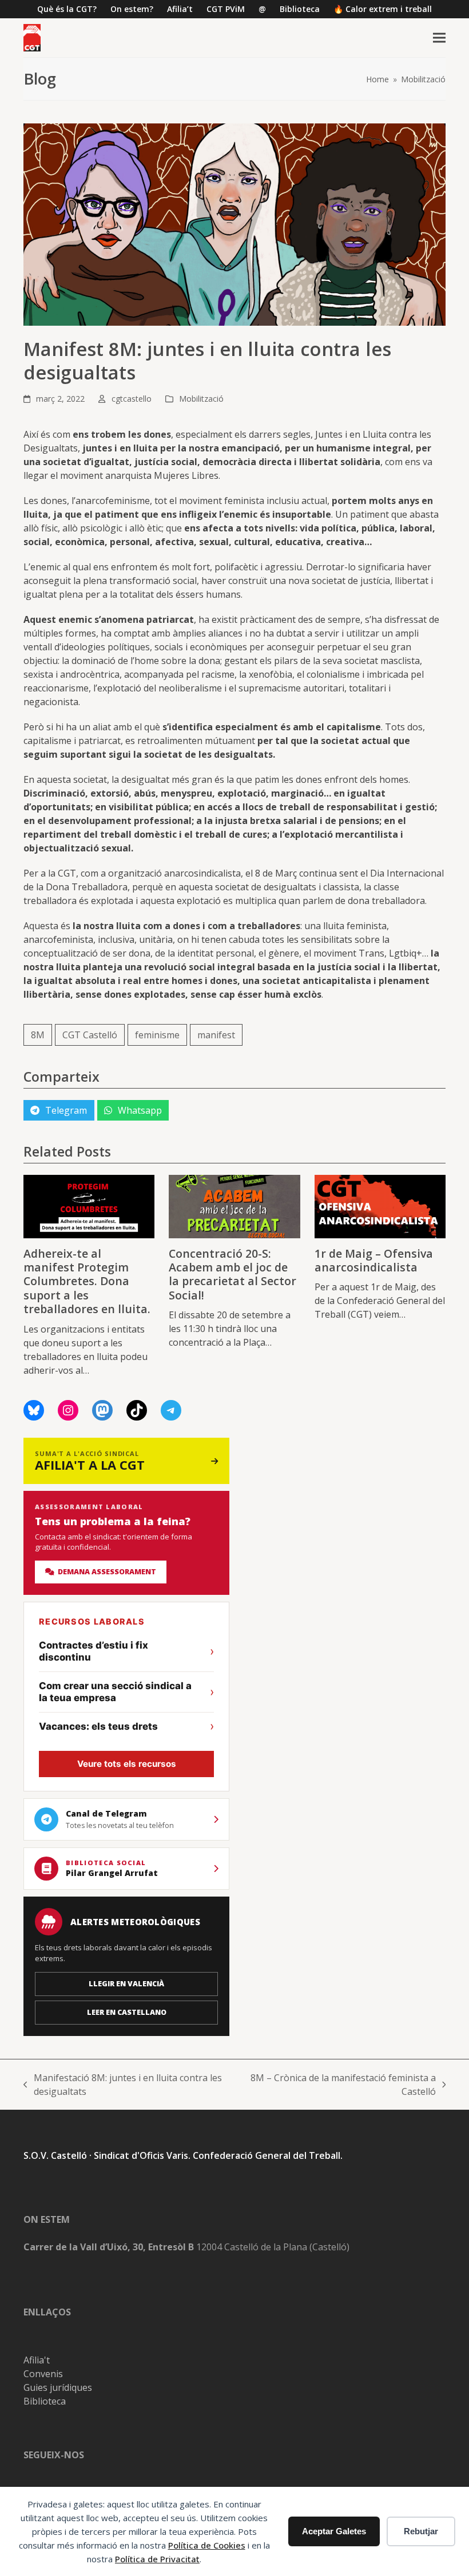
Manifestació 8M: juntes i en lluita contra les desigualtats (123, 2085)
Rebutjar (421, 2531)
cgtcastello (132, 399)
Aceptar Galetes (334, 2531)
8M (38, 1035)
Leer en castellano (127, 2012)
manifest (216, 1035)
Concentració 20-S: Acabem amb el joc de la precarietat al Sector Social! (232, 1274)
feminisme (157, 1035)
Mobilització (201, 399)
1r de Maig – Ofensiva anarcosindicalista (374, 1260)
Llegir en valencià (126, 1984)
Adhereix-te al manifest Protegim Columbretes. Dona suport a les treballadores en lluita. (87, 1281)
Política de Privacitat (157, 2559)
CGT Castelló (90, 1035)
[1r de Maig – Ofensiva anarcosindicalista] (380, 1206)
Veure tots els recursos (127, 1764)
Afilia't (37, 2360)
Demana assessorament (105, 1572)
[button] (439, 38)
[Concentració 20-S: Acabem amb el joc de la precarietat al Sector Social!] (234, 1206)
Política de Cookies (207, 2545)
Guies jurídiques (58, 2387)
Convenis (43, 2374)
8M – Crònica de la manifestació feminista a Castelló (343, 2085)
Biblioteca (45, 2401)
